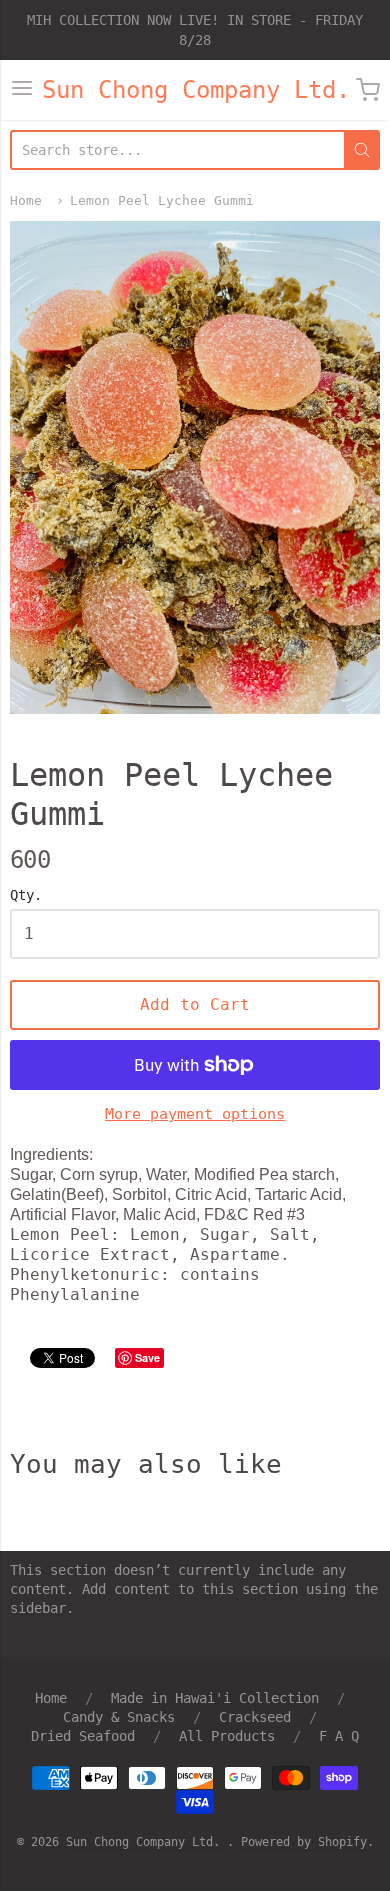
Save (147, 1357)
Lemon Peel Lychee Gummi (162, 200)
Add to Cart (195, 1004)
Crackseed (255, 1717)
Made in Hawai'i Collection (215, 1698)
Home (26, 200)
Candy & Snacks (119, 1717)
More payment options (195, 1114)
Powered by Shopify (304, 1842)
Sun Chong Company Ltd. (196, 90)
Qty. (26, 895)
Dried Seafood (83, 1736)
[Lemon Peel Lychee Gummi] (195, 467)
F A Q (339, 1736)
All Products (227, 1736)
